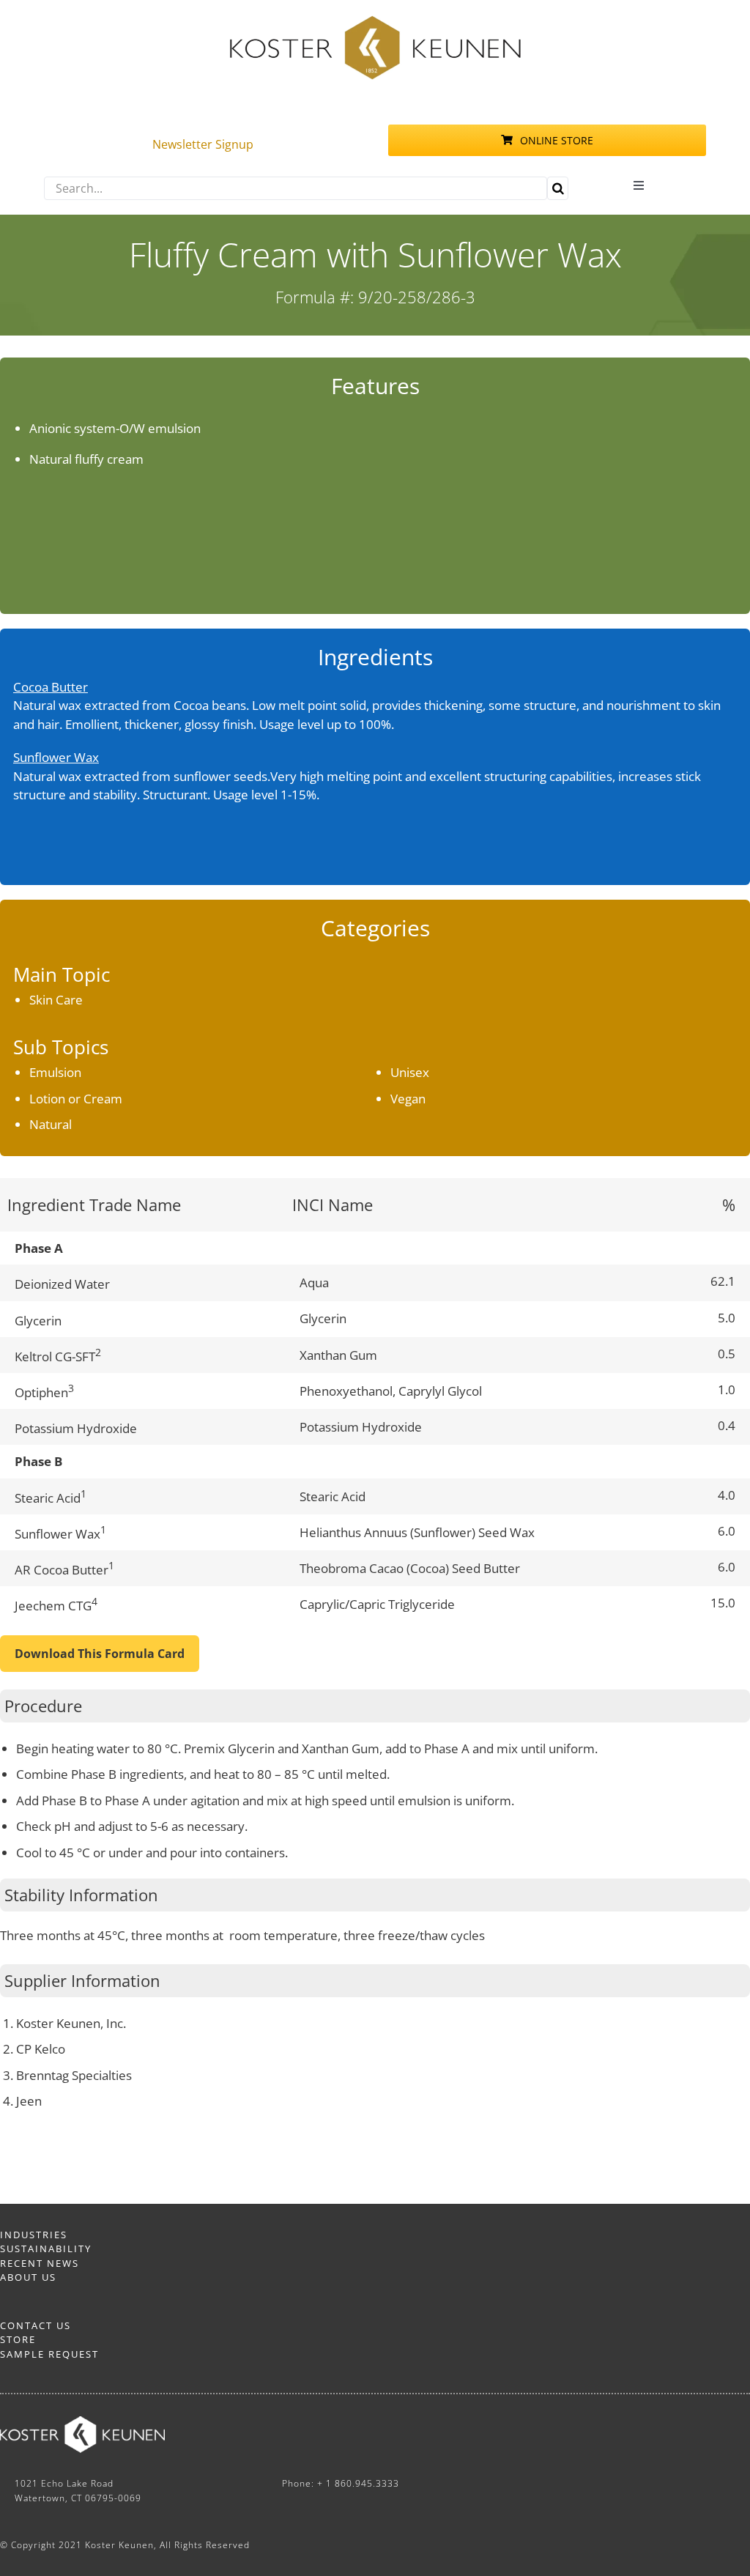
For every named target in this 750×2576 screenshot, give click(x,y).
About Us (28, 2277)
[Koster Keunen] (375, 21)
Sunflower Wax (56, 757)
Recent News (40, 2263)
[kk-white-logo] (82, 2423)
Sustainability (46, 2249)
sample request (49, 2354)
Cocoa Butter (51, 687)
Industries (34, 2235)
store (18, 2339)
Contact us (36, 2325)
